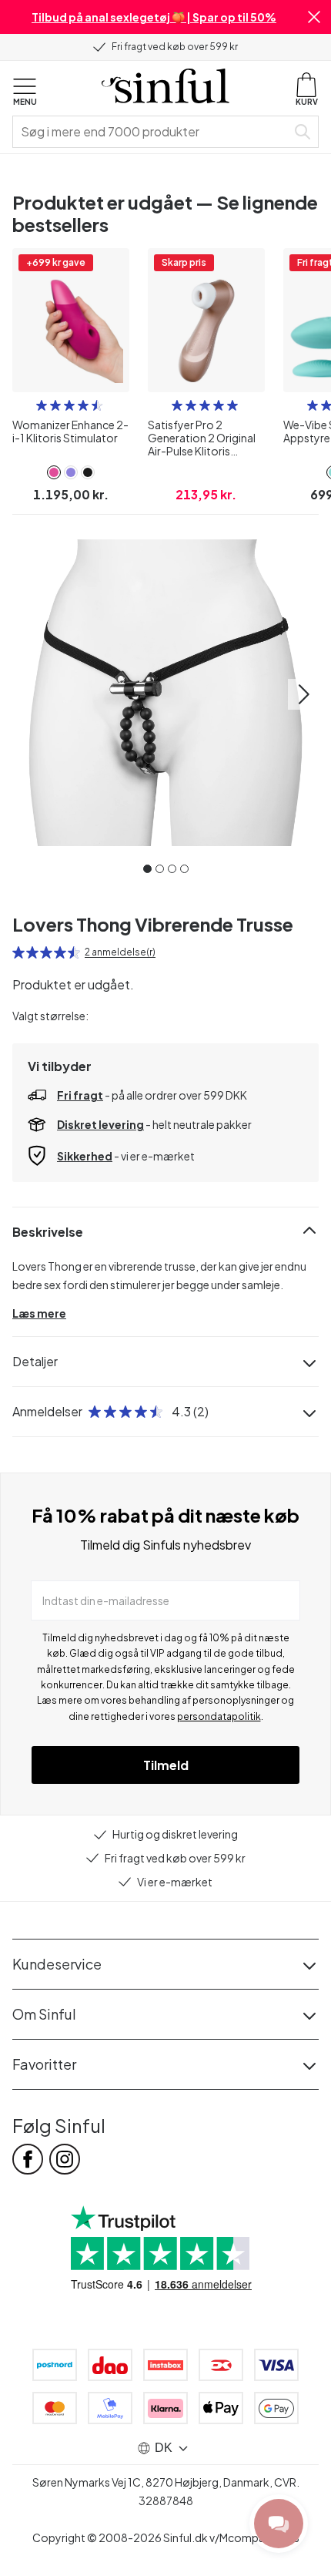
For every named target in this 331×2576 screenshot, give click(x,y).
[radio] (42, 405)
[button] (314, 17)
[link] (54, 472)
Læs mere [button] (39, 1313)
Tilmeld (166, 1765)
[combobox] (152, 132)
